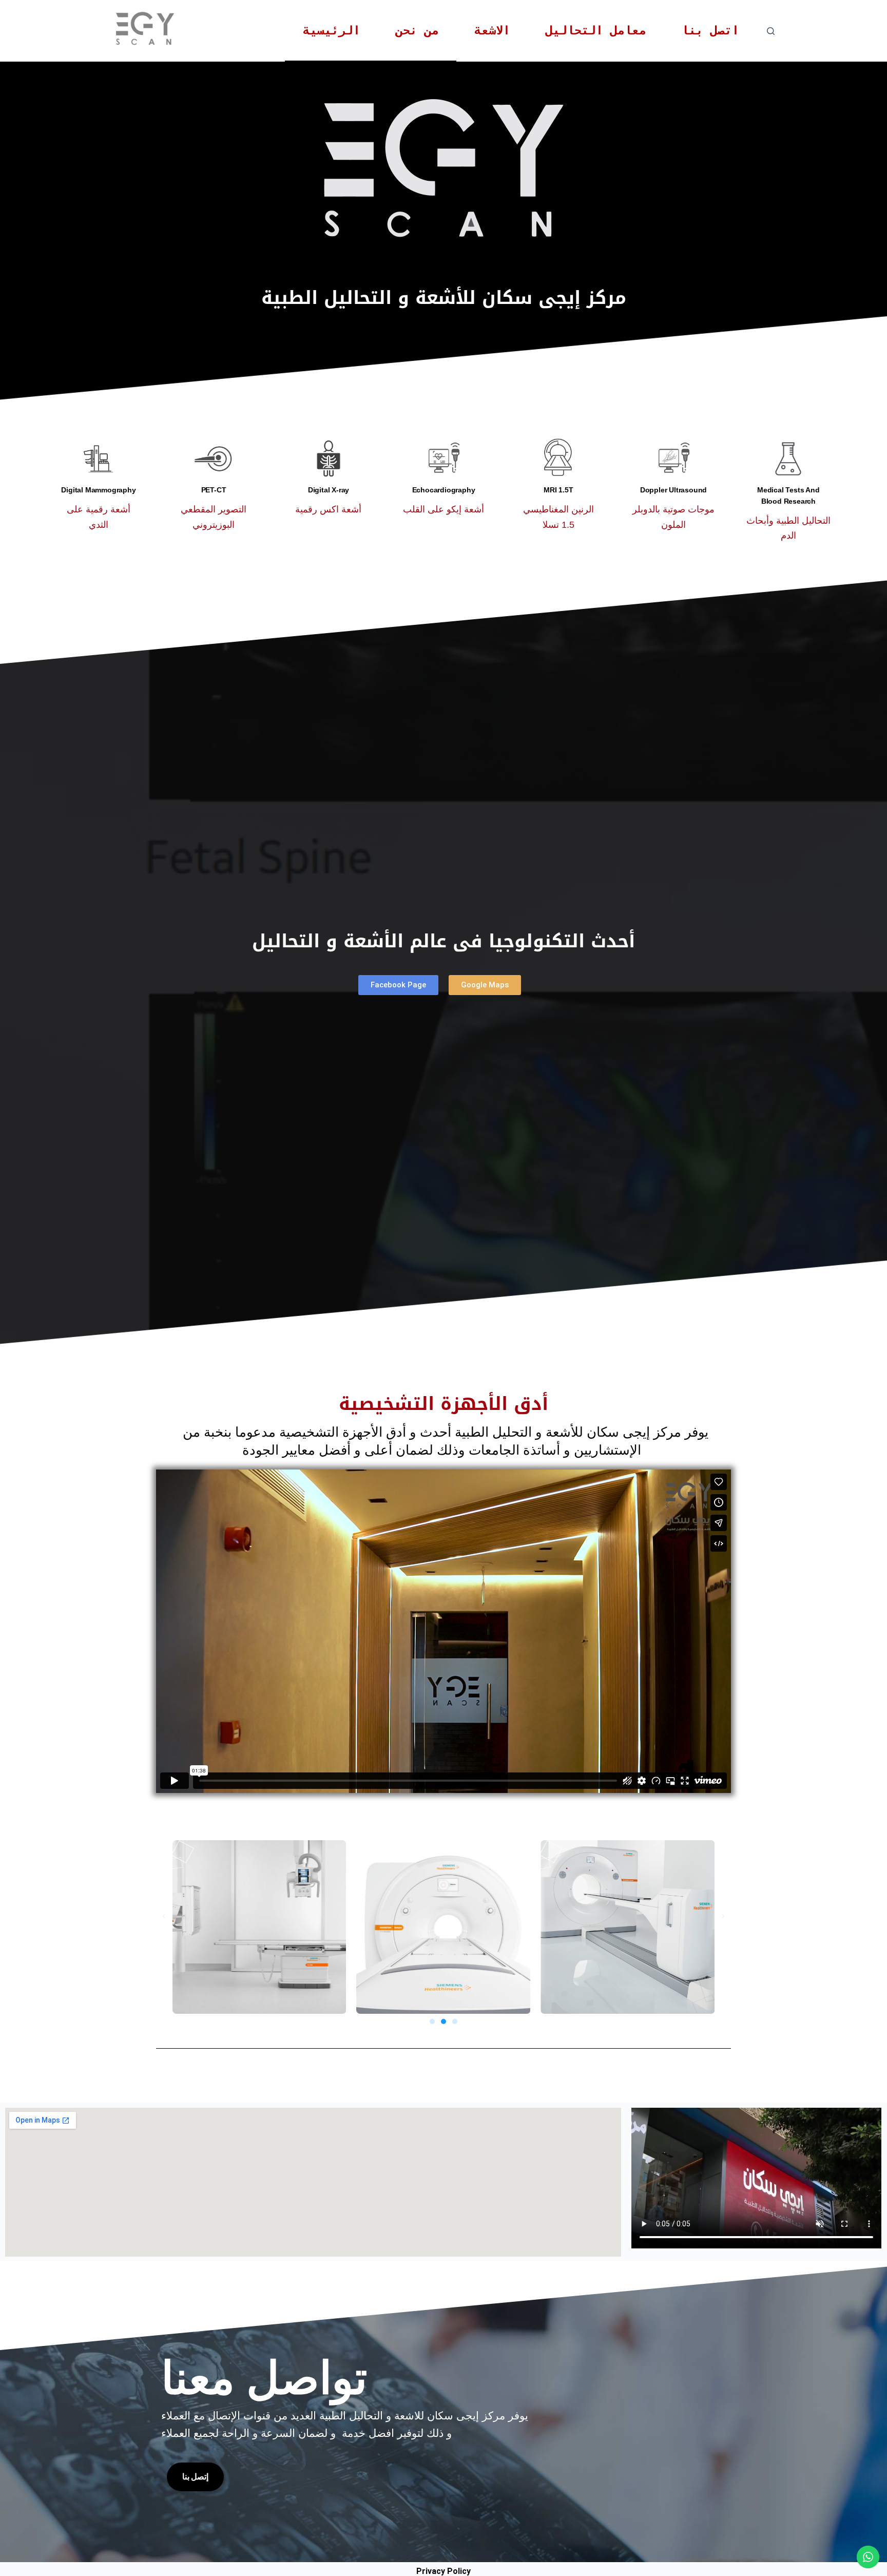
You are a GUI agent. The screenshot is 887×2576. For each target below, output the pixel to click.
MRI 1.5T (558, 490)
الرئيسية (332, 30)
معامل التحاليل (596, 30)
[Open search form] (771, 31)
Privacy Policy (444, 2571)
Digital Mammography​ (98, 490)
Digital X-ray (329, 490)
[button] (164, 1917)
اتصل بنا (710, 30)
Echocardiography (444, 490)
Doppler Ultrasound (673, 490)
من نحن (417, 30)
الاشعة (492, 30)
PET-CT (214, 490)
